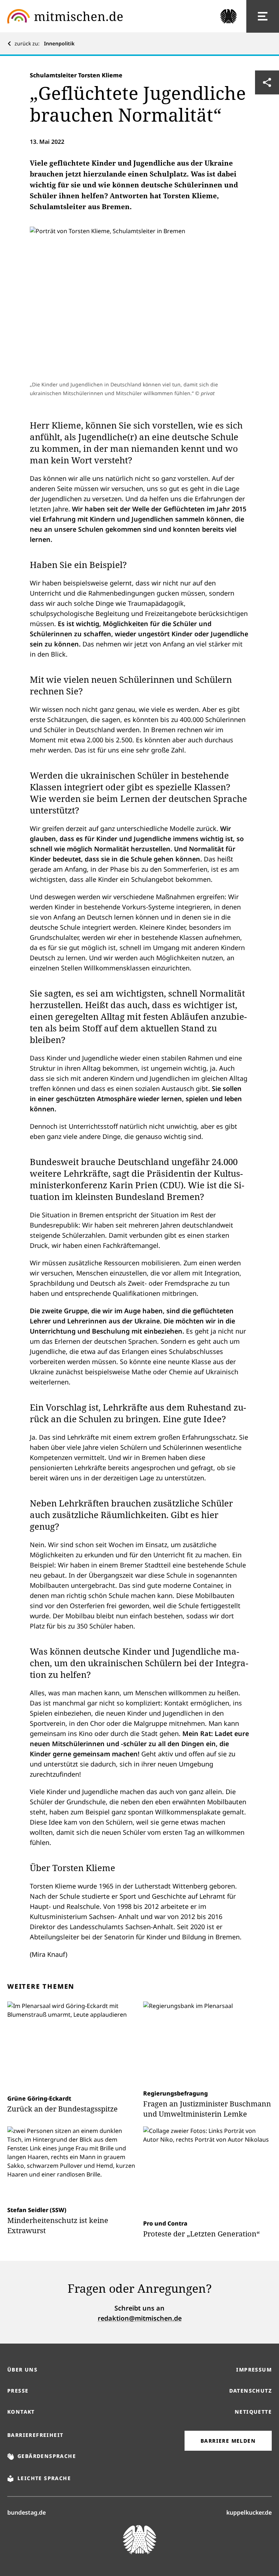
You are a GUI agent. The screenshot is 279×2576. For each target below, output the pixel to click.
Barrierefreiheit (35, 2435)
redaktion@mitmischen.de (140, 2318)
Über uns (22, 2370)
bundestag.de (27, 2512)
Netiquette (253, 2412)
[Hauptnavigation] (263, 16)
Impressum (254, 2370)
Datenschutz (250, 2391)
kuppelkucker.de (249, 2512)
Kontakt (21, 2412)
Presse (18, 2391)
